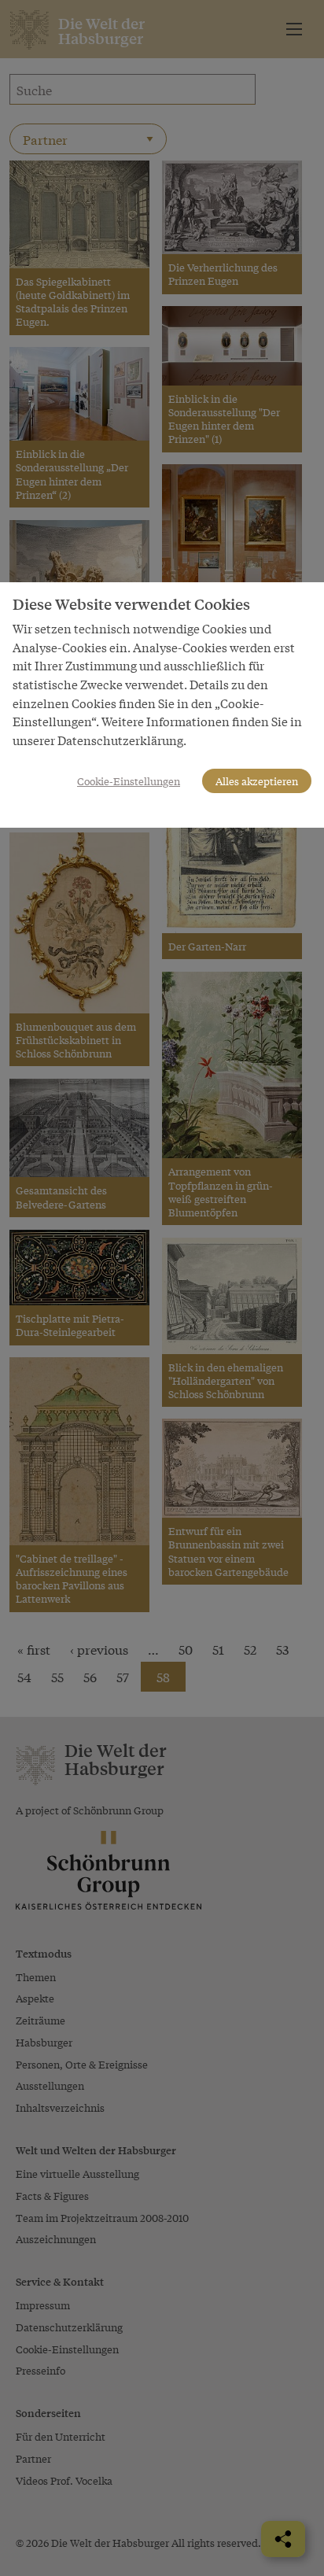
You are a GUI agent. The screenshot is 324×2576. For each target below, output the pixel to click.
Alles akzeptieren (257, 781)
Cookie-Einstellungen (129, 781)
